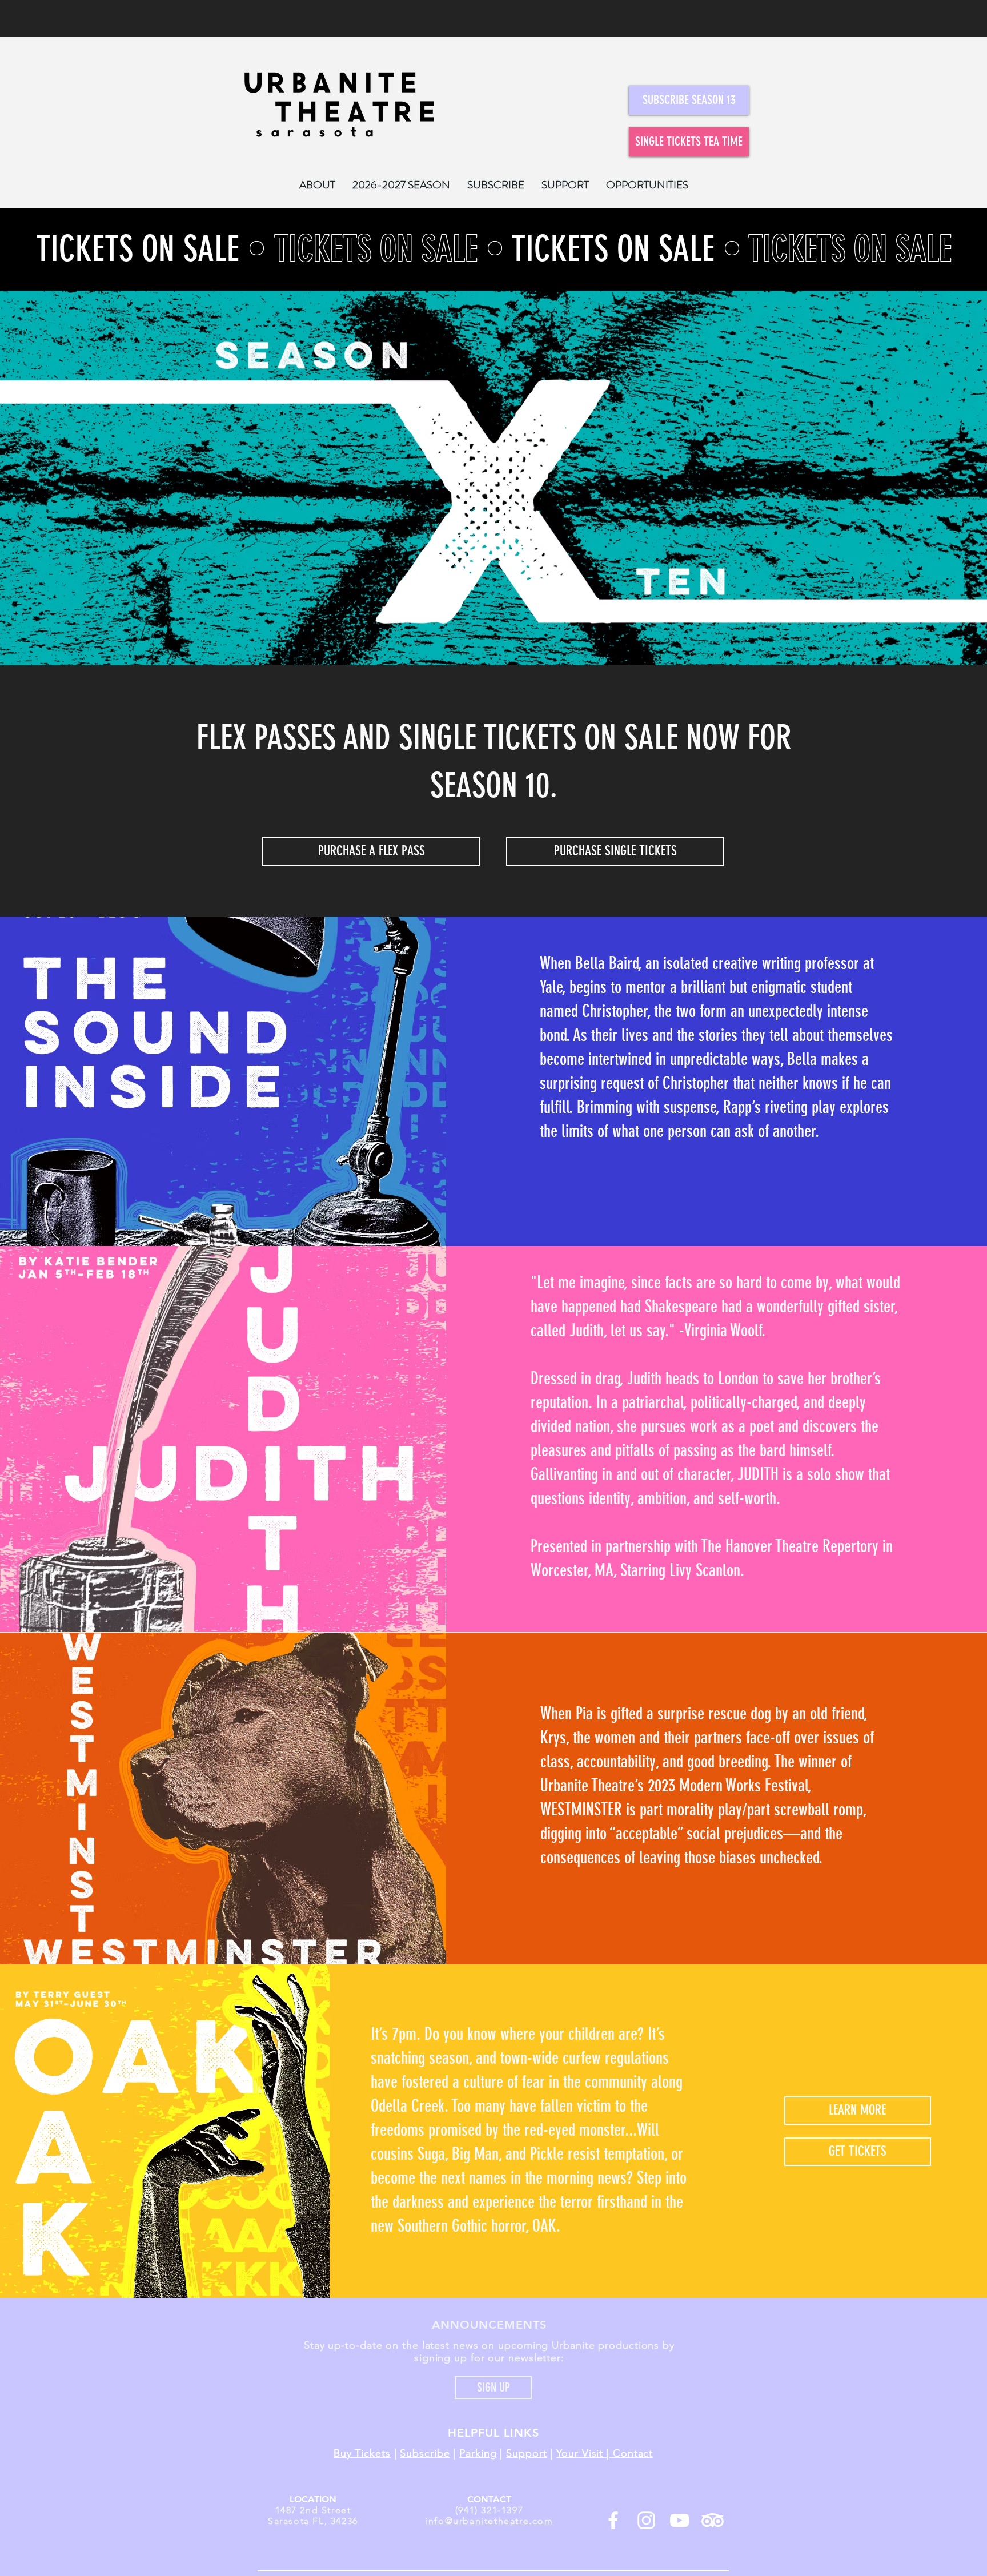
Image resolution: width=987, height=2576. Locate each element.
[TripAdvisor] (713, 2520)
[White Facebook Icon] (613, 2520)
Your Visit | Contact (605, 2453)
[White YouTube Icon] (679, 2520)
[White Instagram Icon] (646, 2520)
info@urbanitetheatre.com (489, 2521)
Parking (478, 2453)
